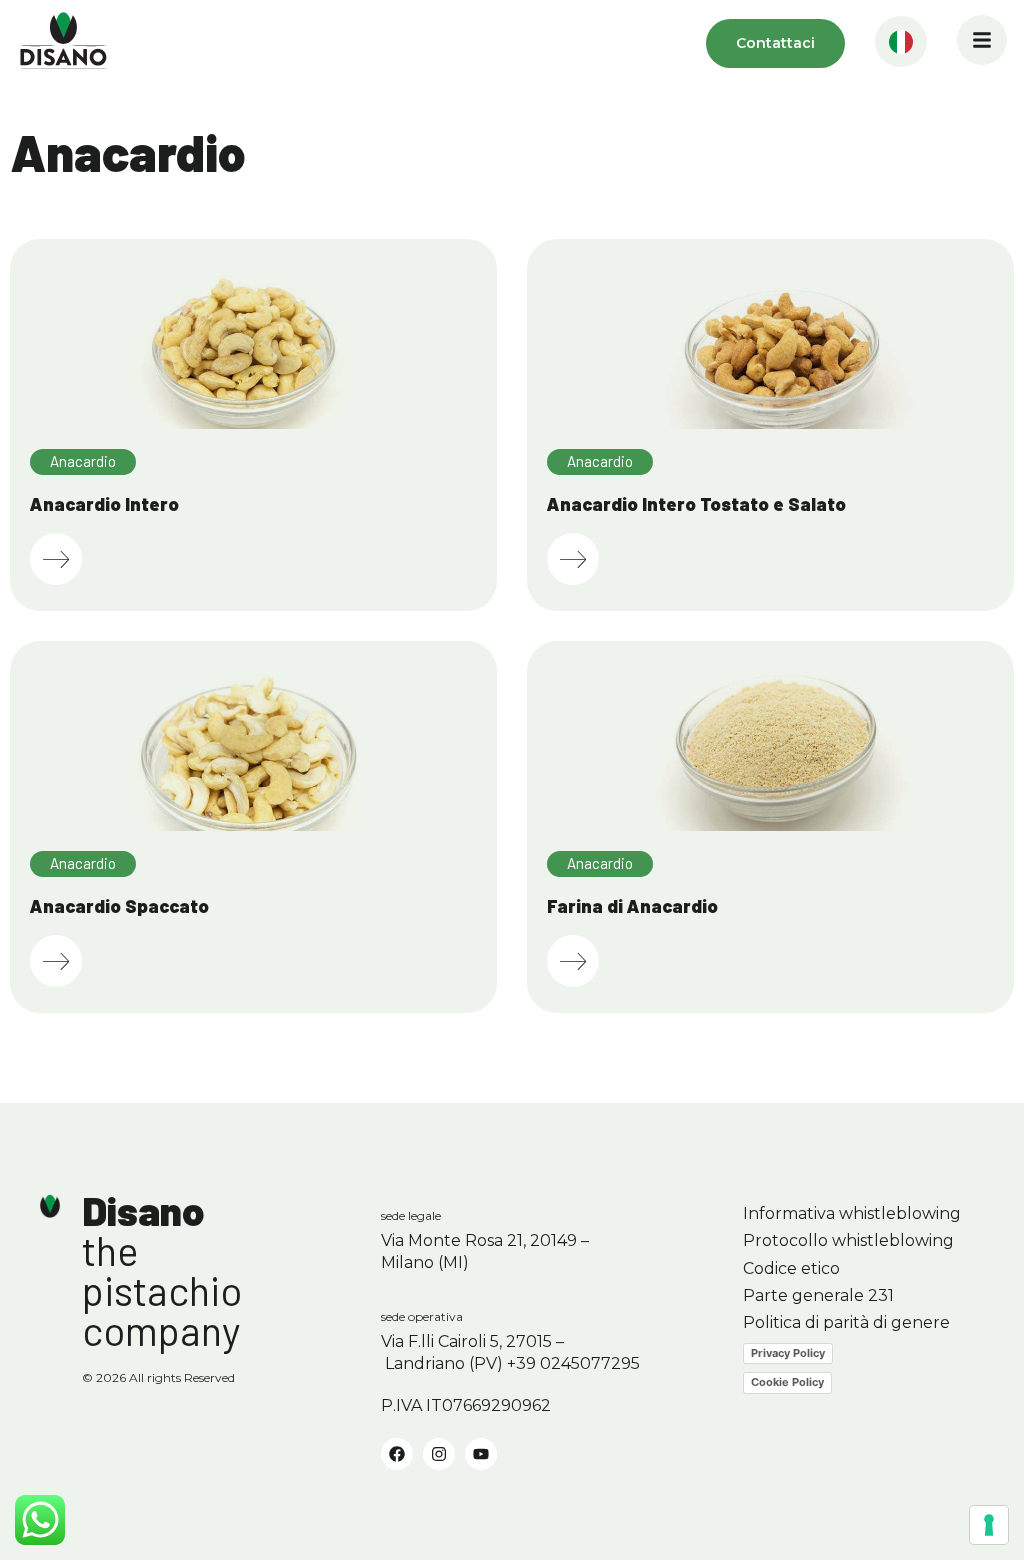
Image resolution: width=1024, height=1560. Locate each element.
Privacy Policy (788, 1353)
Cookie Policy (787, 1382)
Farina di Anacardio (632, 906)
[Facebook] (397, 1454)
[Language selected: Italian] (901, 43)
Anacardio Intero (104, 504)
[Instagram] (439, 1454)
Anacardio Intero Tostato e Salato (696, 504)
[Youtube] (481, 1454)
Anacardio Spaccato (119, 906)
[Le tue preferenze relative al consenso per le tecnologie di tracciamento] (989, 1525)
